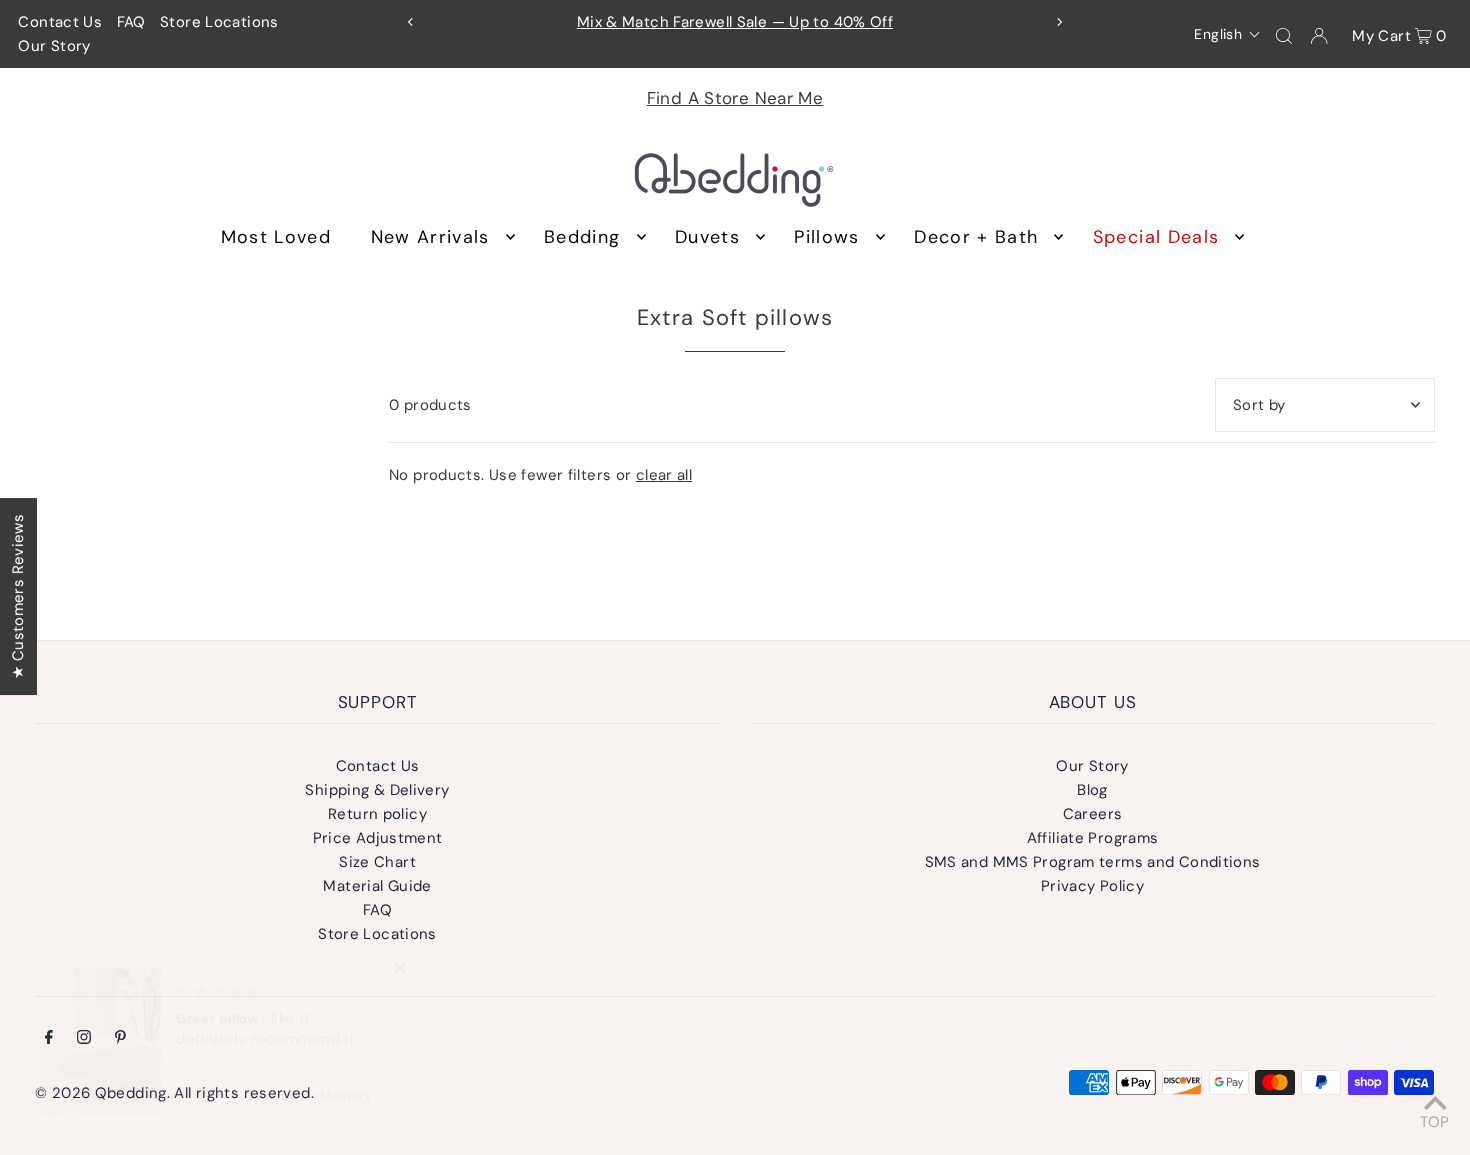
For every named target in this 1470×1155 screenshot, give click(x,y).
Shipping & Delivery (377, 790)
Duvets (707, 237)
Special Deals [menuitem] (1156, 237)
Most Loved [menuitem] (276, 237)
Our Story (54, 46)
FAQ (131, 22)
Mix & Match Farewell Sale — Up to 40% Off (735, 22)
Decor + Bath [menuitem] (976, 237)
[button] (1227, 34)
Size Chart (377, 862)
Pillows (826, 237)
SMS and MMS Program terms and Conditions (1093, 862)
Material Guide (377, 886)
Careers (1093, 814)
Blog (1092, 790)
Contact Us (60, 22)
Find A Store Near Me (735, 98)
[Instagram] (84, 1039)
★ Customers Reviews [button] (18, 595)
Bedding (582, 237)
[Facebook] (49, 1039)
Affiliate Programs (1093, 838)
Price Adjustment (378, 838)
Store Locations (219, 22)
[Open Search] (1284, 35)
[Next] (1059, 22)
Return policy (377, 814)
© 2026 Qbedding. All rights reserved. (174, 1093)
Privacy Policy (1092, 886)
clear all (664, 475)
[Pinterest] (120, 1039)
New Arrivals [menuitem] (430, 237)
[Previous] (411, 22)
